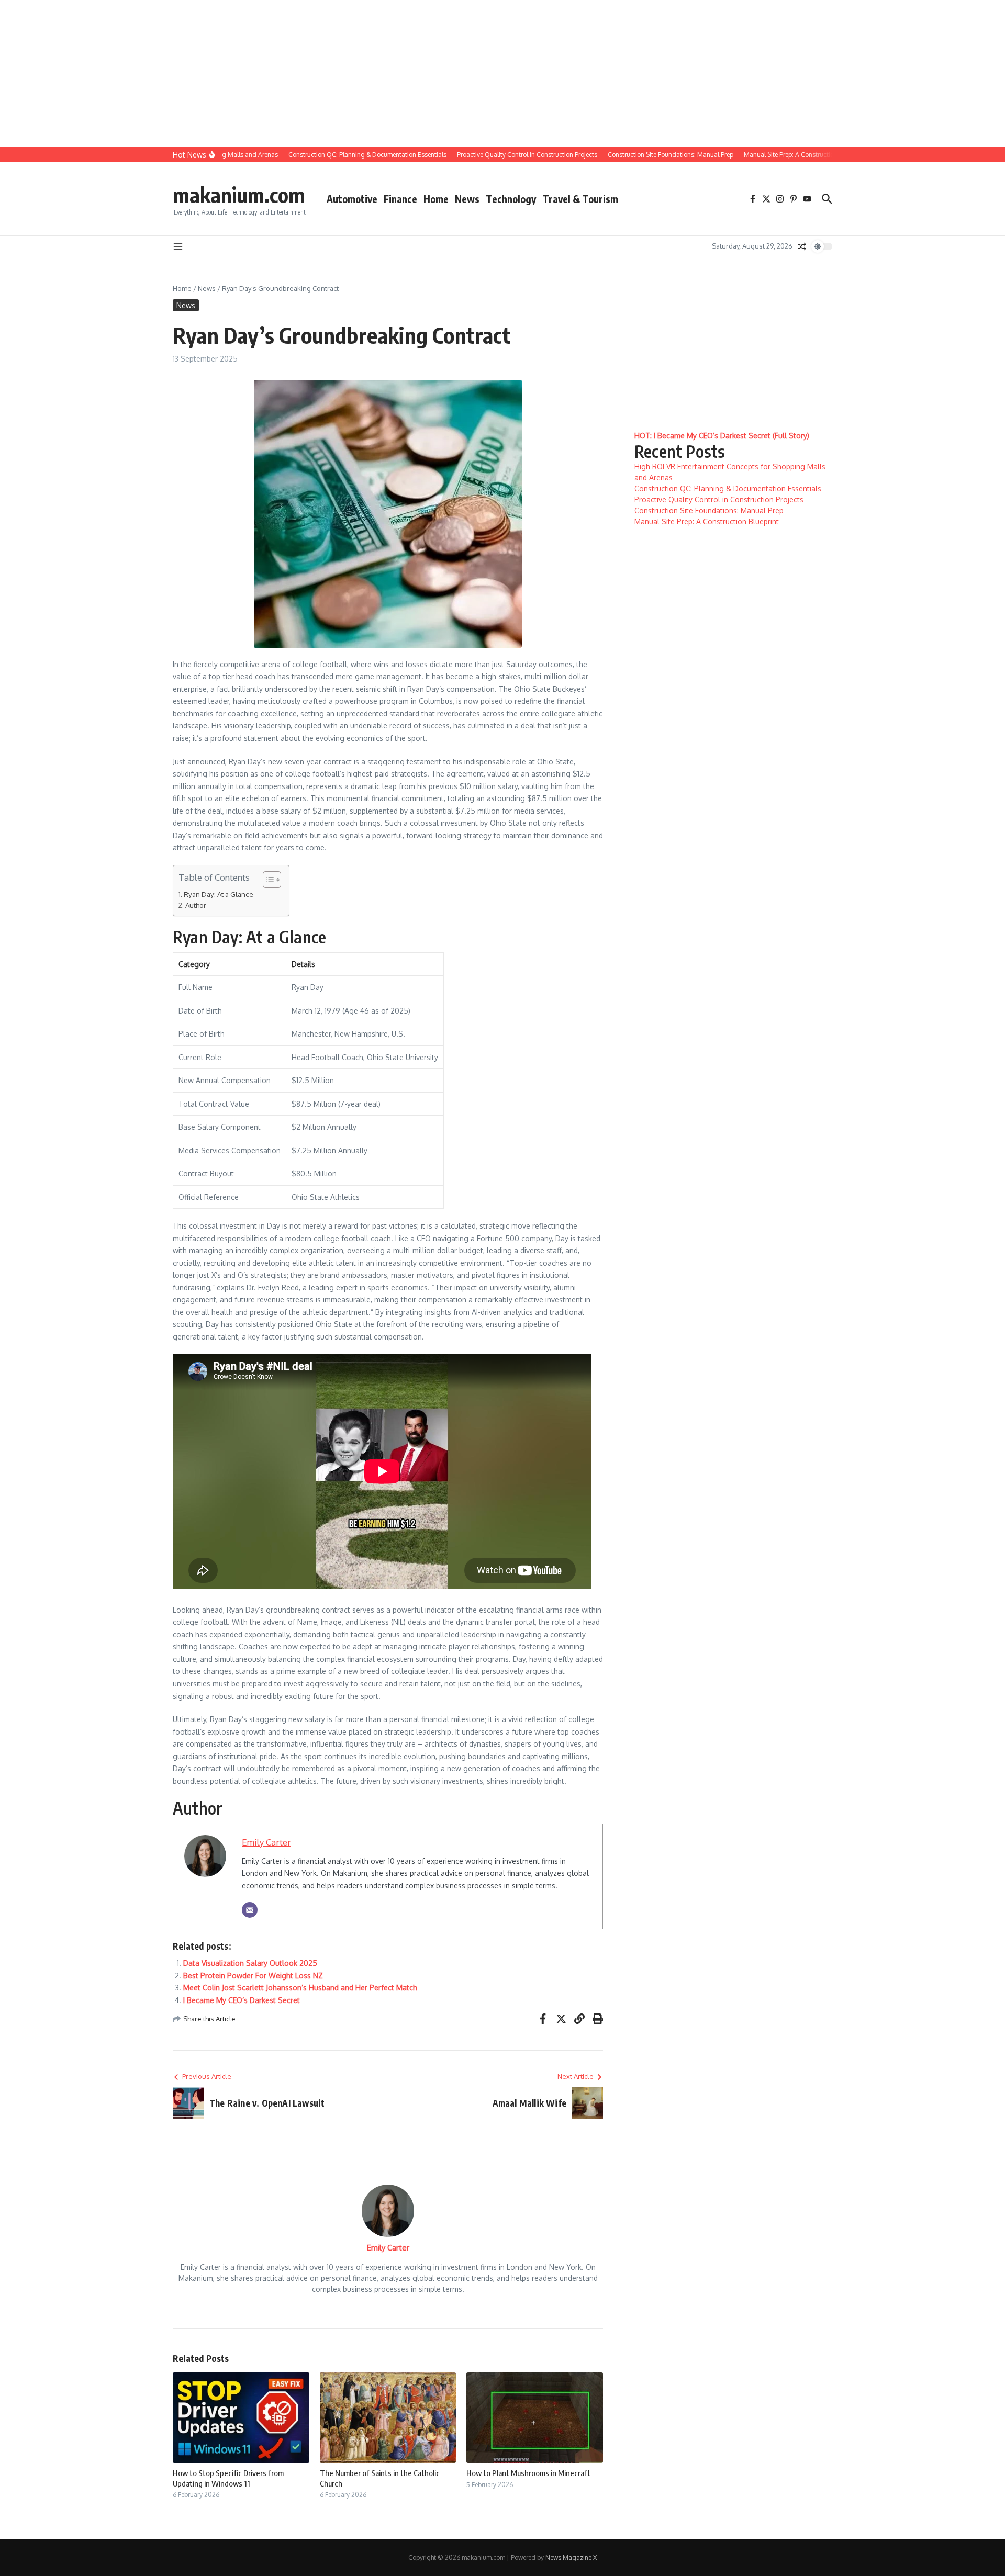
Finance (400, 199)
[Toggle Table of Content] (267, 880)
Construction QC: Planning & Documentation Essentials (728, 488)
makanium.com (239, 195)
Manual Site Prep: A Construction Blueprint (707, 521)
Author (196, 905)
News (467, 199)
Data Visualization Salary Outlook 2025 (250, 1963)
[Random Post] (802, 246)
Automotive (352, 199)
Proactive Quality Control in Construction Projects (719, 499)
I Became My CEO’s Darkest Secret (242, 2000)
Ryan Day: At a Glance (219, 894)
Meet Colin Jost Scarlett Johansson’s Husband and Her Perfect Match (300, 1988)
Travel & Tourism (580, 199)
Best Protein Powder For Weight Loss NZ (253, 1976)
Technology (511, 199)
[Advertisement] (314, 73)
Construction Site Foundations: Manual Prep (709, 510)
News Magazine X (571, 2557)
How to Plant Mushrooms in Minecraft (528, 2473)
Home (436, 199)
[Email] (250, 1910)
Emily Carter (266, 1842)
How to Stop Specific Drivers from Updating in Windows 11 (228, 2478)
